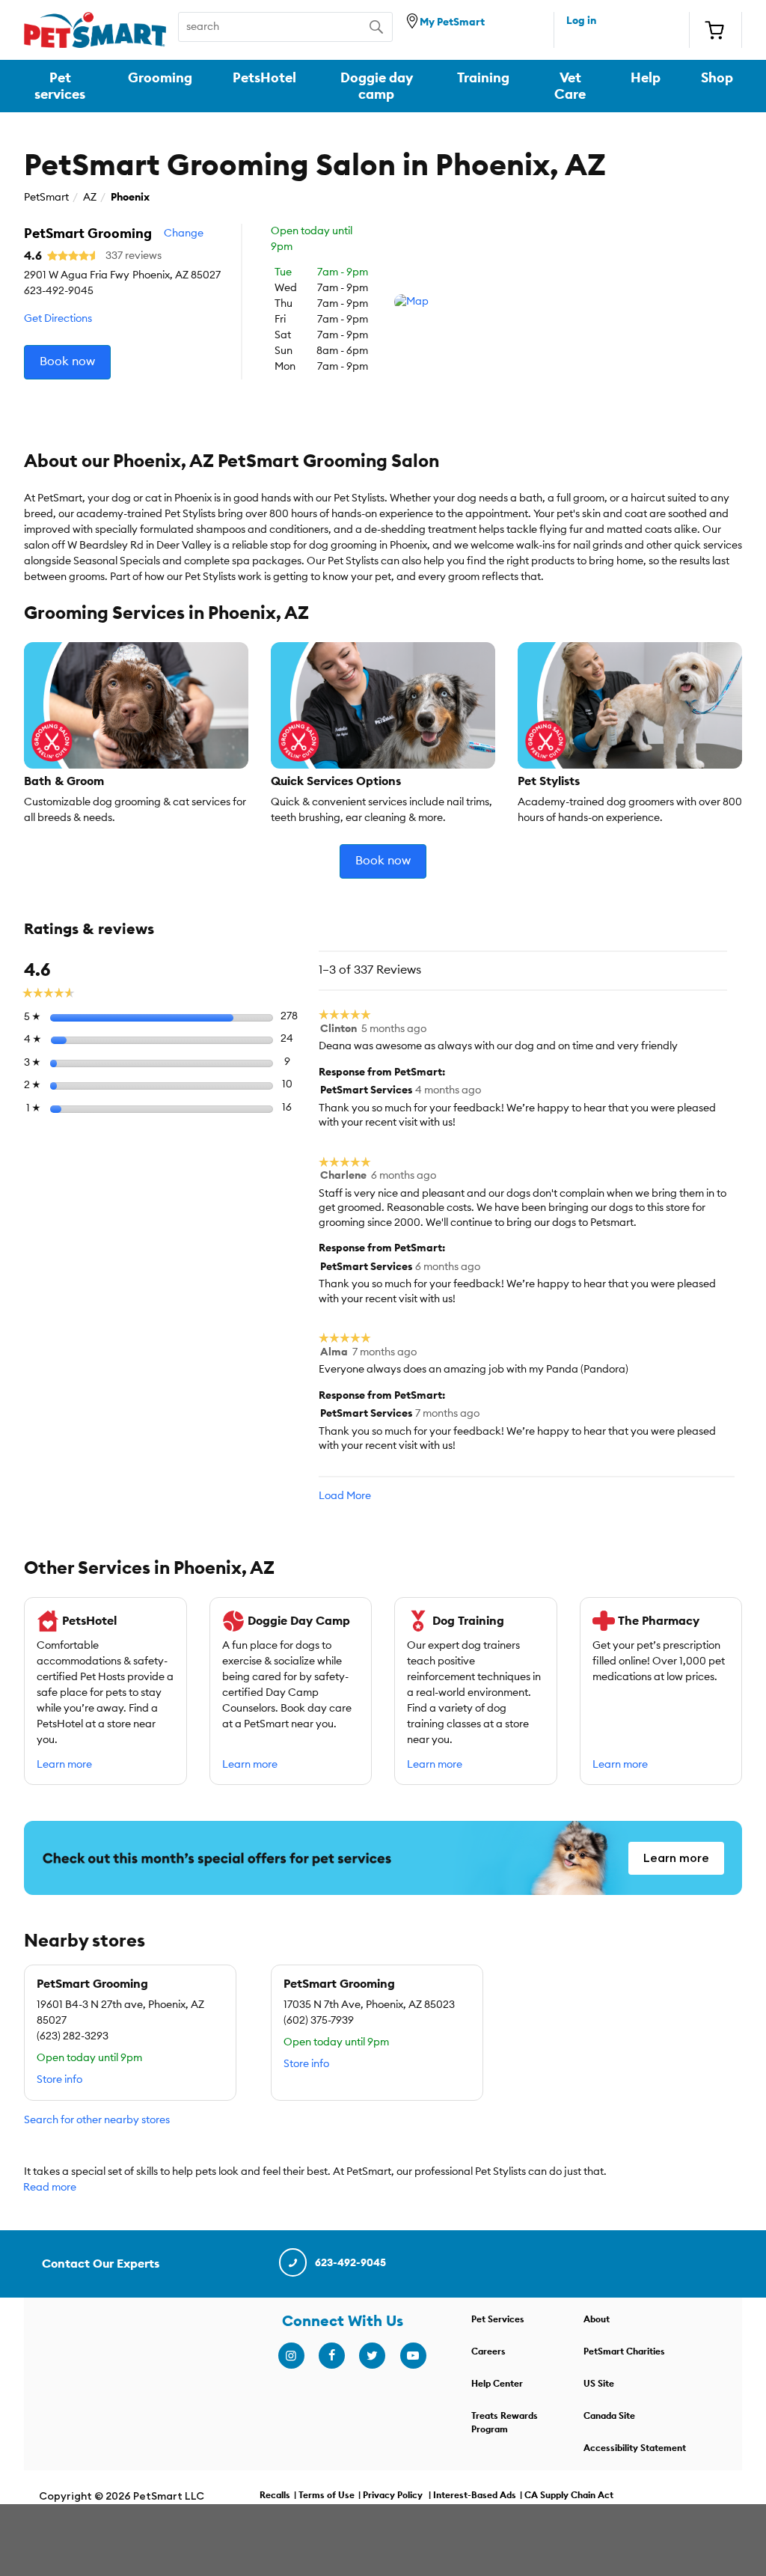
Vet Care (570, 86)
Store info (59, 2080)
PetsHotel (264, 78)
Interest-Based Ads (475, 2495)
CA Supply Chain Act (569, 2495)
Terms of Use (327, 2495)
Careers (488, 2351)
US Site (599, 2384)
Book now (67, 361)
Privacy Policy (393, 2495)
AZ (90, 198)
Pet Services (498, 2319)
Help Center (497, 2384)
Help (646, 78)
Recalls (275, 2495)
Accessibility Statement (635, 2448)
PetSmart (46, 198)
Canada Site (609, 2416)
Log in (581, 21)
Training (483, 78)
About (597, 2319)
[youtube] (413, 2356)
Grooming (160, 78)
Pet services (60, 86)
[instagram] (291, 2356)
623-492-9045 (350, 2263)
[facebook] (331, 2356)
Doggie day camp (377, 86)
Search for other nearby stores (97, 2120)
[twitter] (372, 2356)
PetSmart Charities (624, 2351)
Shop (717, 78)
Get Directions (58, 319)
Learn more (64, 1765)
